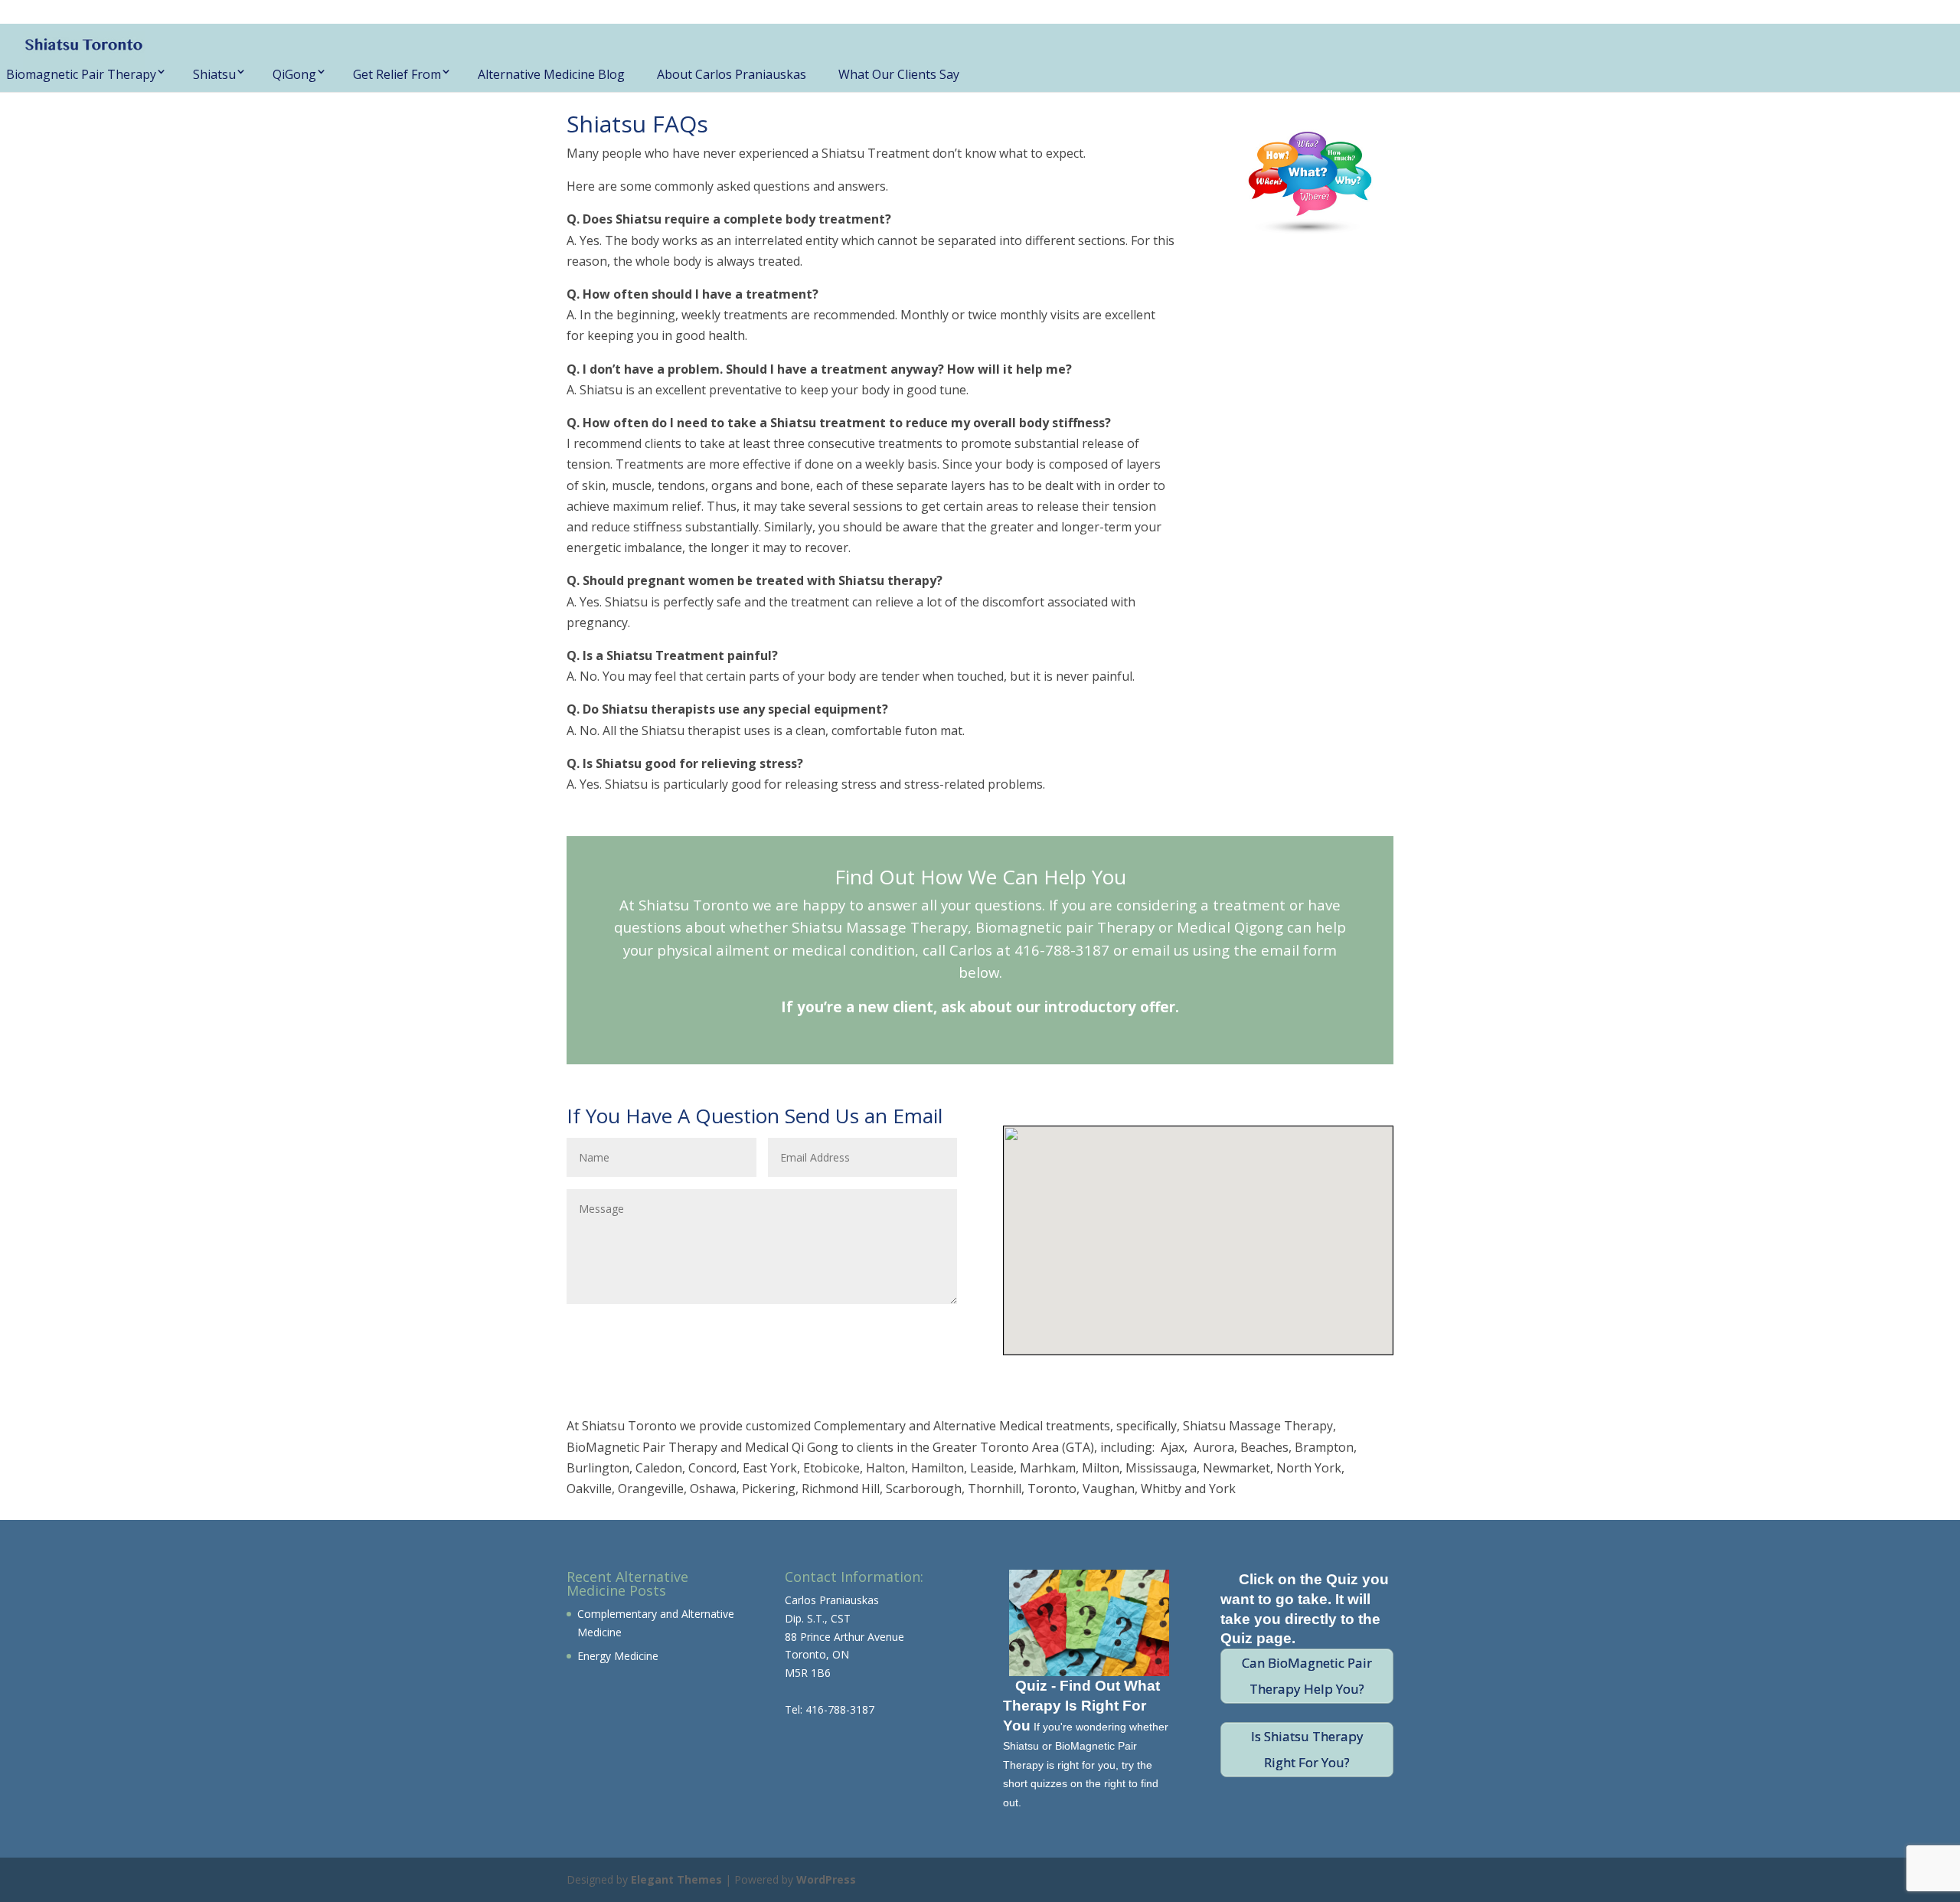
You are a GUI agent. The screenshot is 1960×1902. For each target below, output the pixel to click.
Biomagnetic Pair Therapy (81, 74)
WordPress (826, 1879)
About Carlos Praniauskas (732, 74)
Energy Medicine (618, 1656)
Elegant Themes (676, 1879)
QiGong (294, 74)
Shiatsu (214, 74)
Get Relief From (397, 74)
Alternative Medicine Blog (551, 74)
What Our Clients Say (899, 74)
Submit (914, 1329)
